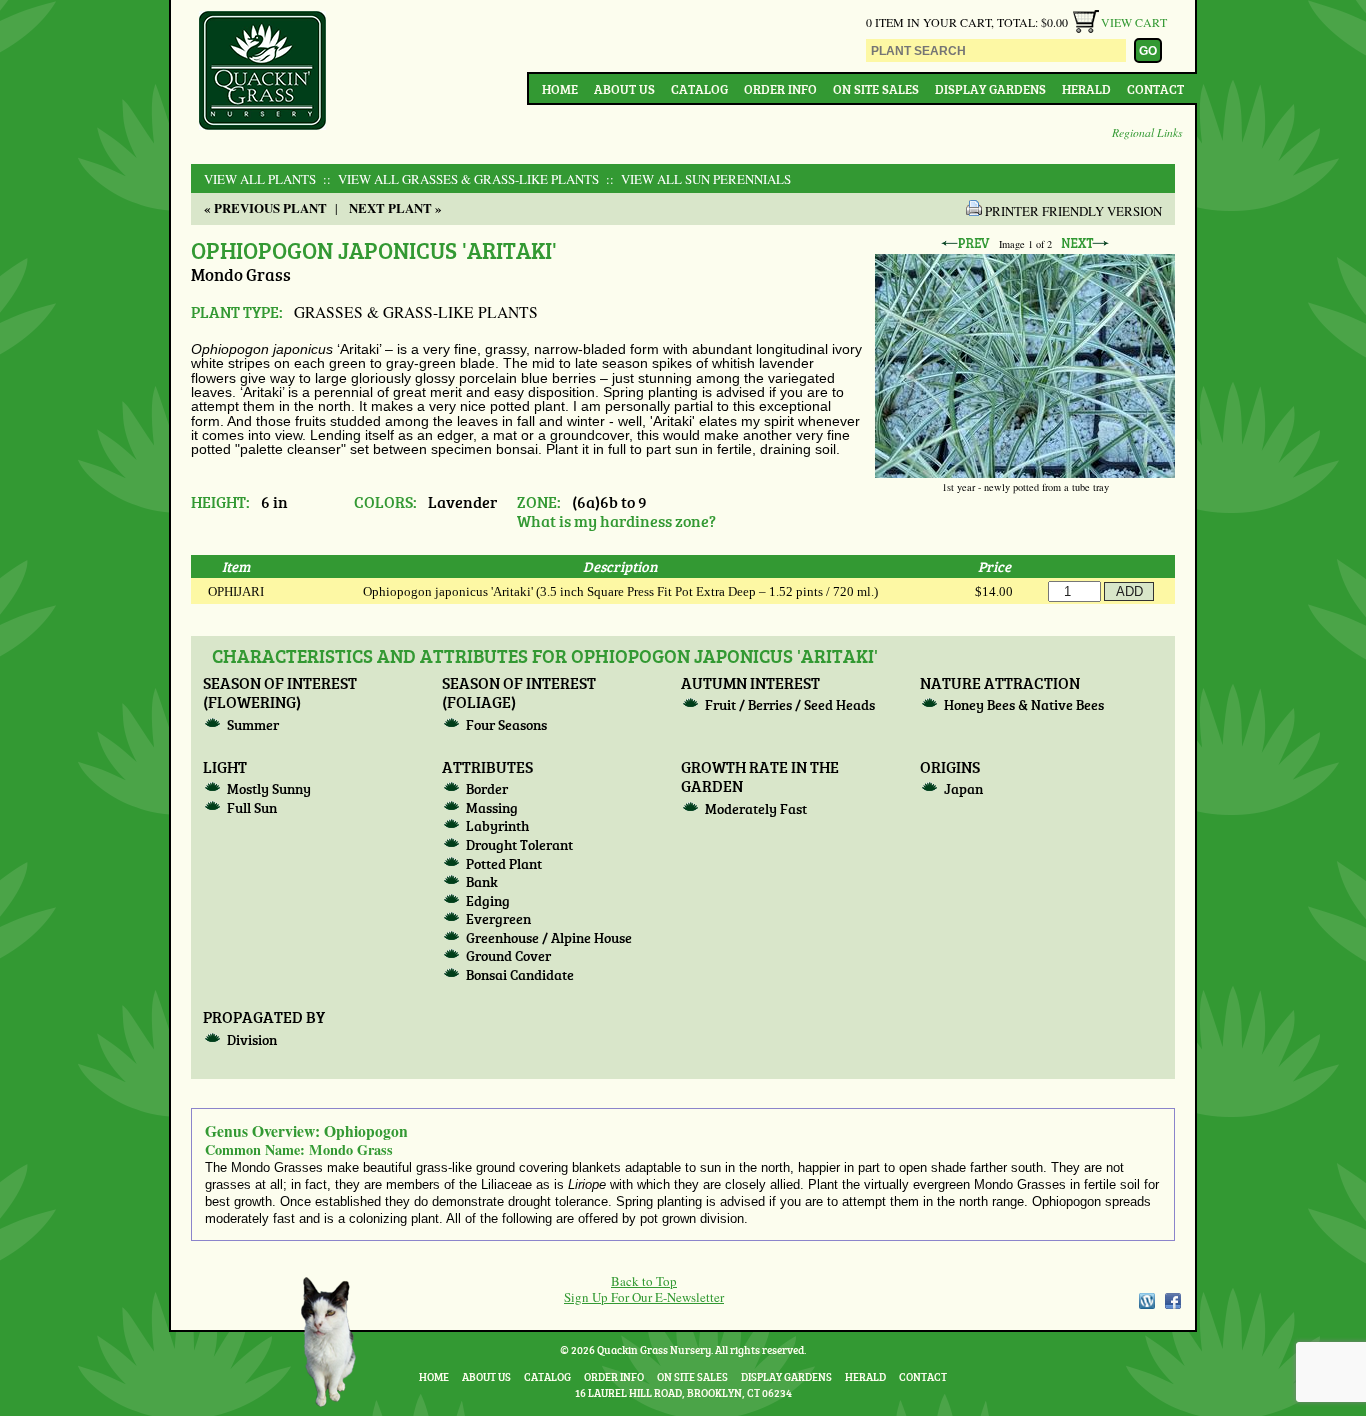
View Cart (1134, 22)
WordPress (1146, 1301)
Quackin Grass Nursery (263, 72)
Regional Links (1147, 132)
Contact (1155, 89)
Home (560, 89)
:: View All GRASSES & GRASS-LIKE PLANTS (459, 179)
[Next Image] (1085, 244)
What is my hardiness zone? (616, 520)
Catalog (699, 89)
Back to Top (644, 1281)
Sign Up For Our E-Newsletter (644, 1297)
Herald (1086, 89)
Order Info (780, 89)
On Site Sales (876, 89)
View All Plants (260, 179)
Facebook (1173, 1301)
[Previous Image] (965, 244)
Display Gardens (990, 89)
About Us (624, 89)
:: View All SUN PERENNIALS (696, 179)
